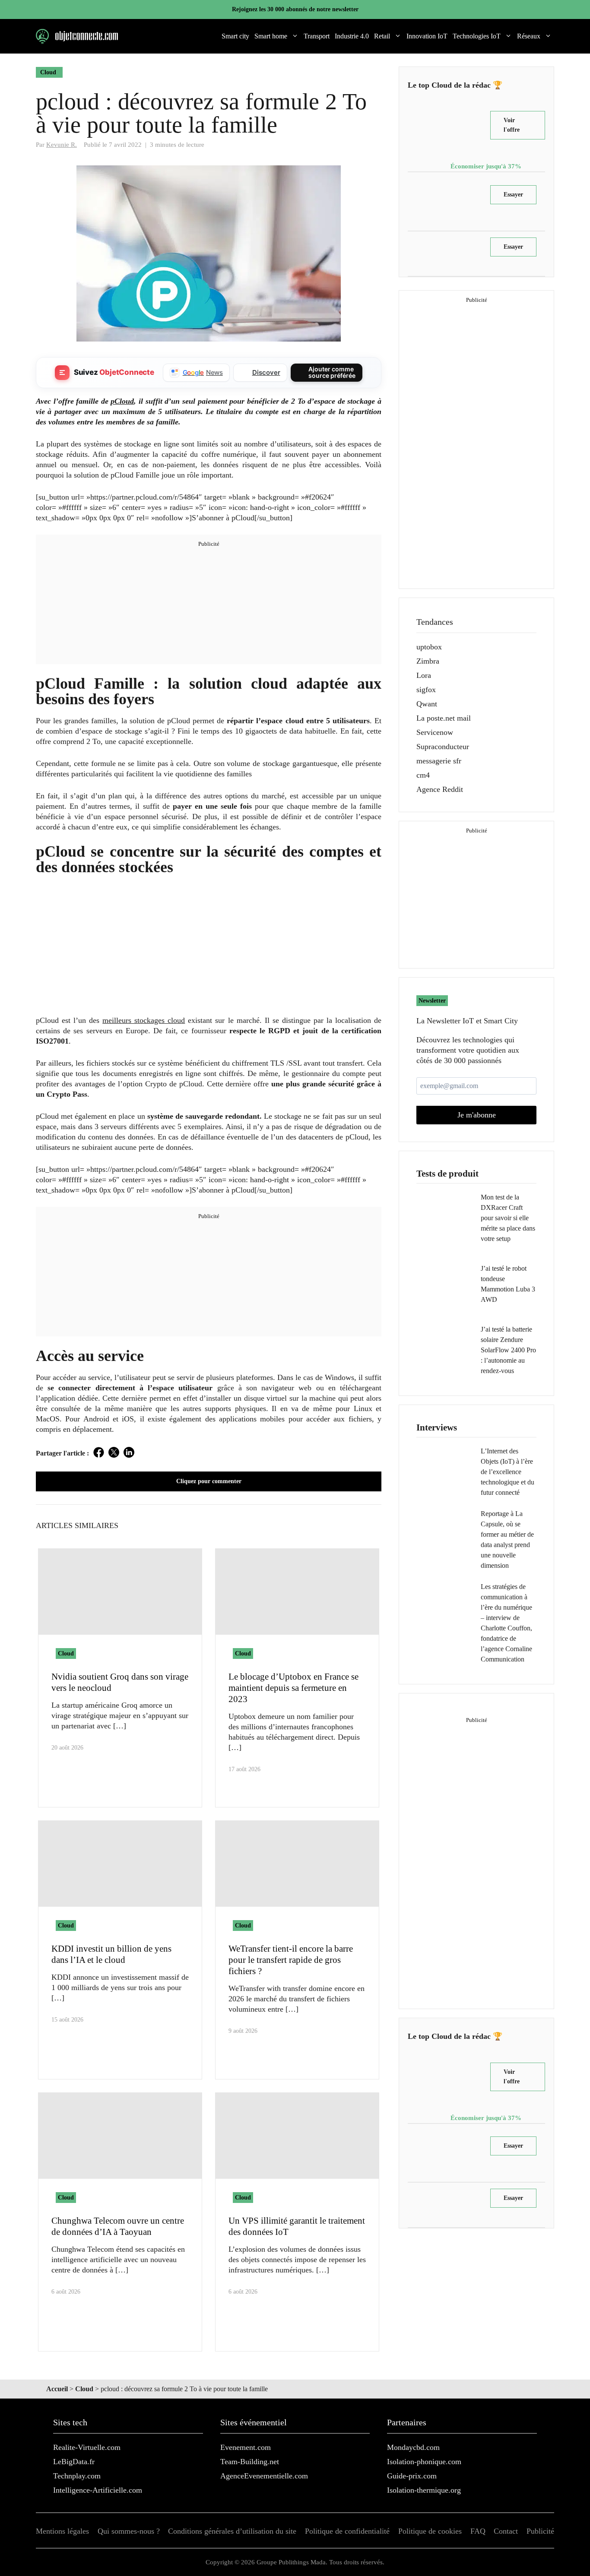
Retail (382, 36)
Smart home (271, 36)
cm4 (423, 775)
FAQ (478, 2531)
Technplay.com (77, 2476)
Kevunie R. (62, 144)
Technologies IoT (477, 36)
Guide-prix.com (412, 2476)
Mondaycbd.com (413, 2447)
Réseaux (529, 36)
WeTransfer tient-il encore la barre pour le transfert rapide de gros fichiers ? (291, 1960)
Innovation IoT (427, 36)
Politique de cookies (430, 2531)
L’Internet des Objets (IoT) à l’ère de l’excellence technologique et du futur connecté (508, 1472)
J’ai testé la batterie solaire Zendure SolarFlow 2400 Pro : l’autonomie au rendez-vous (508, 1350)
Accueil (57, 2389)
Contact (506, 2531)
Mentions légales (62, 2531)
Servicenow (435, 732)
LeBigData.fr (74, 2462)
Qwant (427, 704)
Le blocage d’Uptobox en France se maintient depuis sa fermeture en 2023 (293, 1688)
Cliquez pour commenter (209, 1481)
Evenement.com (246, 2447)
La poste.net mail (444, 718)
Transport (317, 36)
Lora (424, 675)
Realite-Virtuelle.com (87, 2447)
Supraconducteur (443, 747)
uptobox (429, 647)
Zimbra (428, 661)
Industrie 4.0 (352, 36)
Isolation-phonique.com (424, 2462)
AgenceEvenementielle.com (264, 2476)
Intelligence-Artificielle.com (98, 2490)
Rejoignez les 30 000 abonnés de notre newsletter (295, 9)
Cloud (48, 72)
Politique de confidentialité (347, 2531)
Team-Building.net (250, 2462)
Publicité (540, 2531)
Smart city (235, 36)
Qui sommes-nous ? (129, 2531)
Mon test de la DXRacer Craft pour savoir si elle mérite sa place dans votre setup (508, 1218)
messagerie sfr (439, 761)
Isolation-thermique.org (424, 2490)
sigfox (426, 690)
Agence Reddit (440, 789)
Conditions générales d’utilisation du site (232, 2531)
